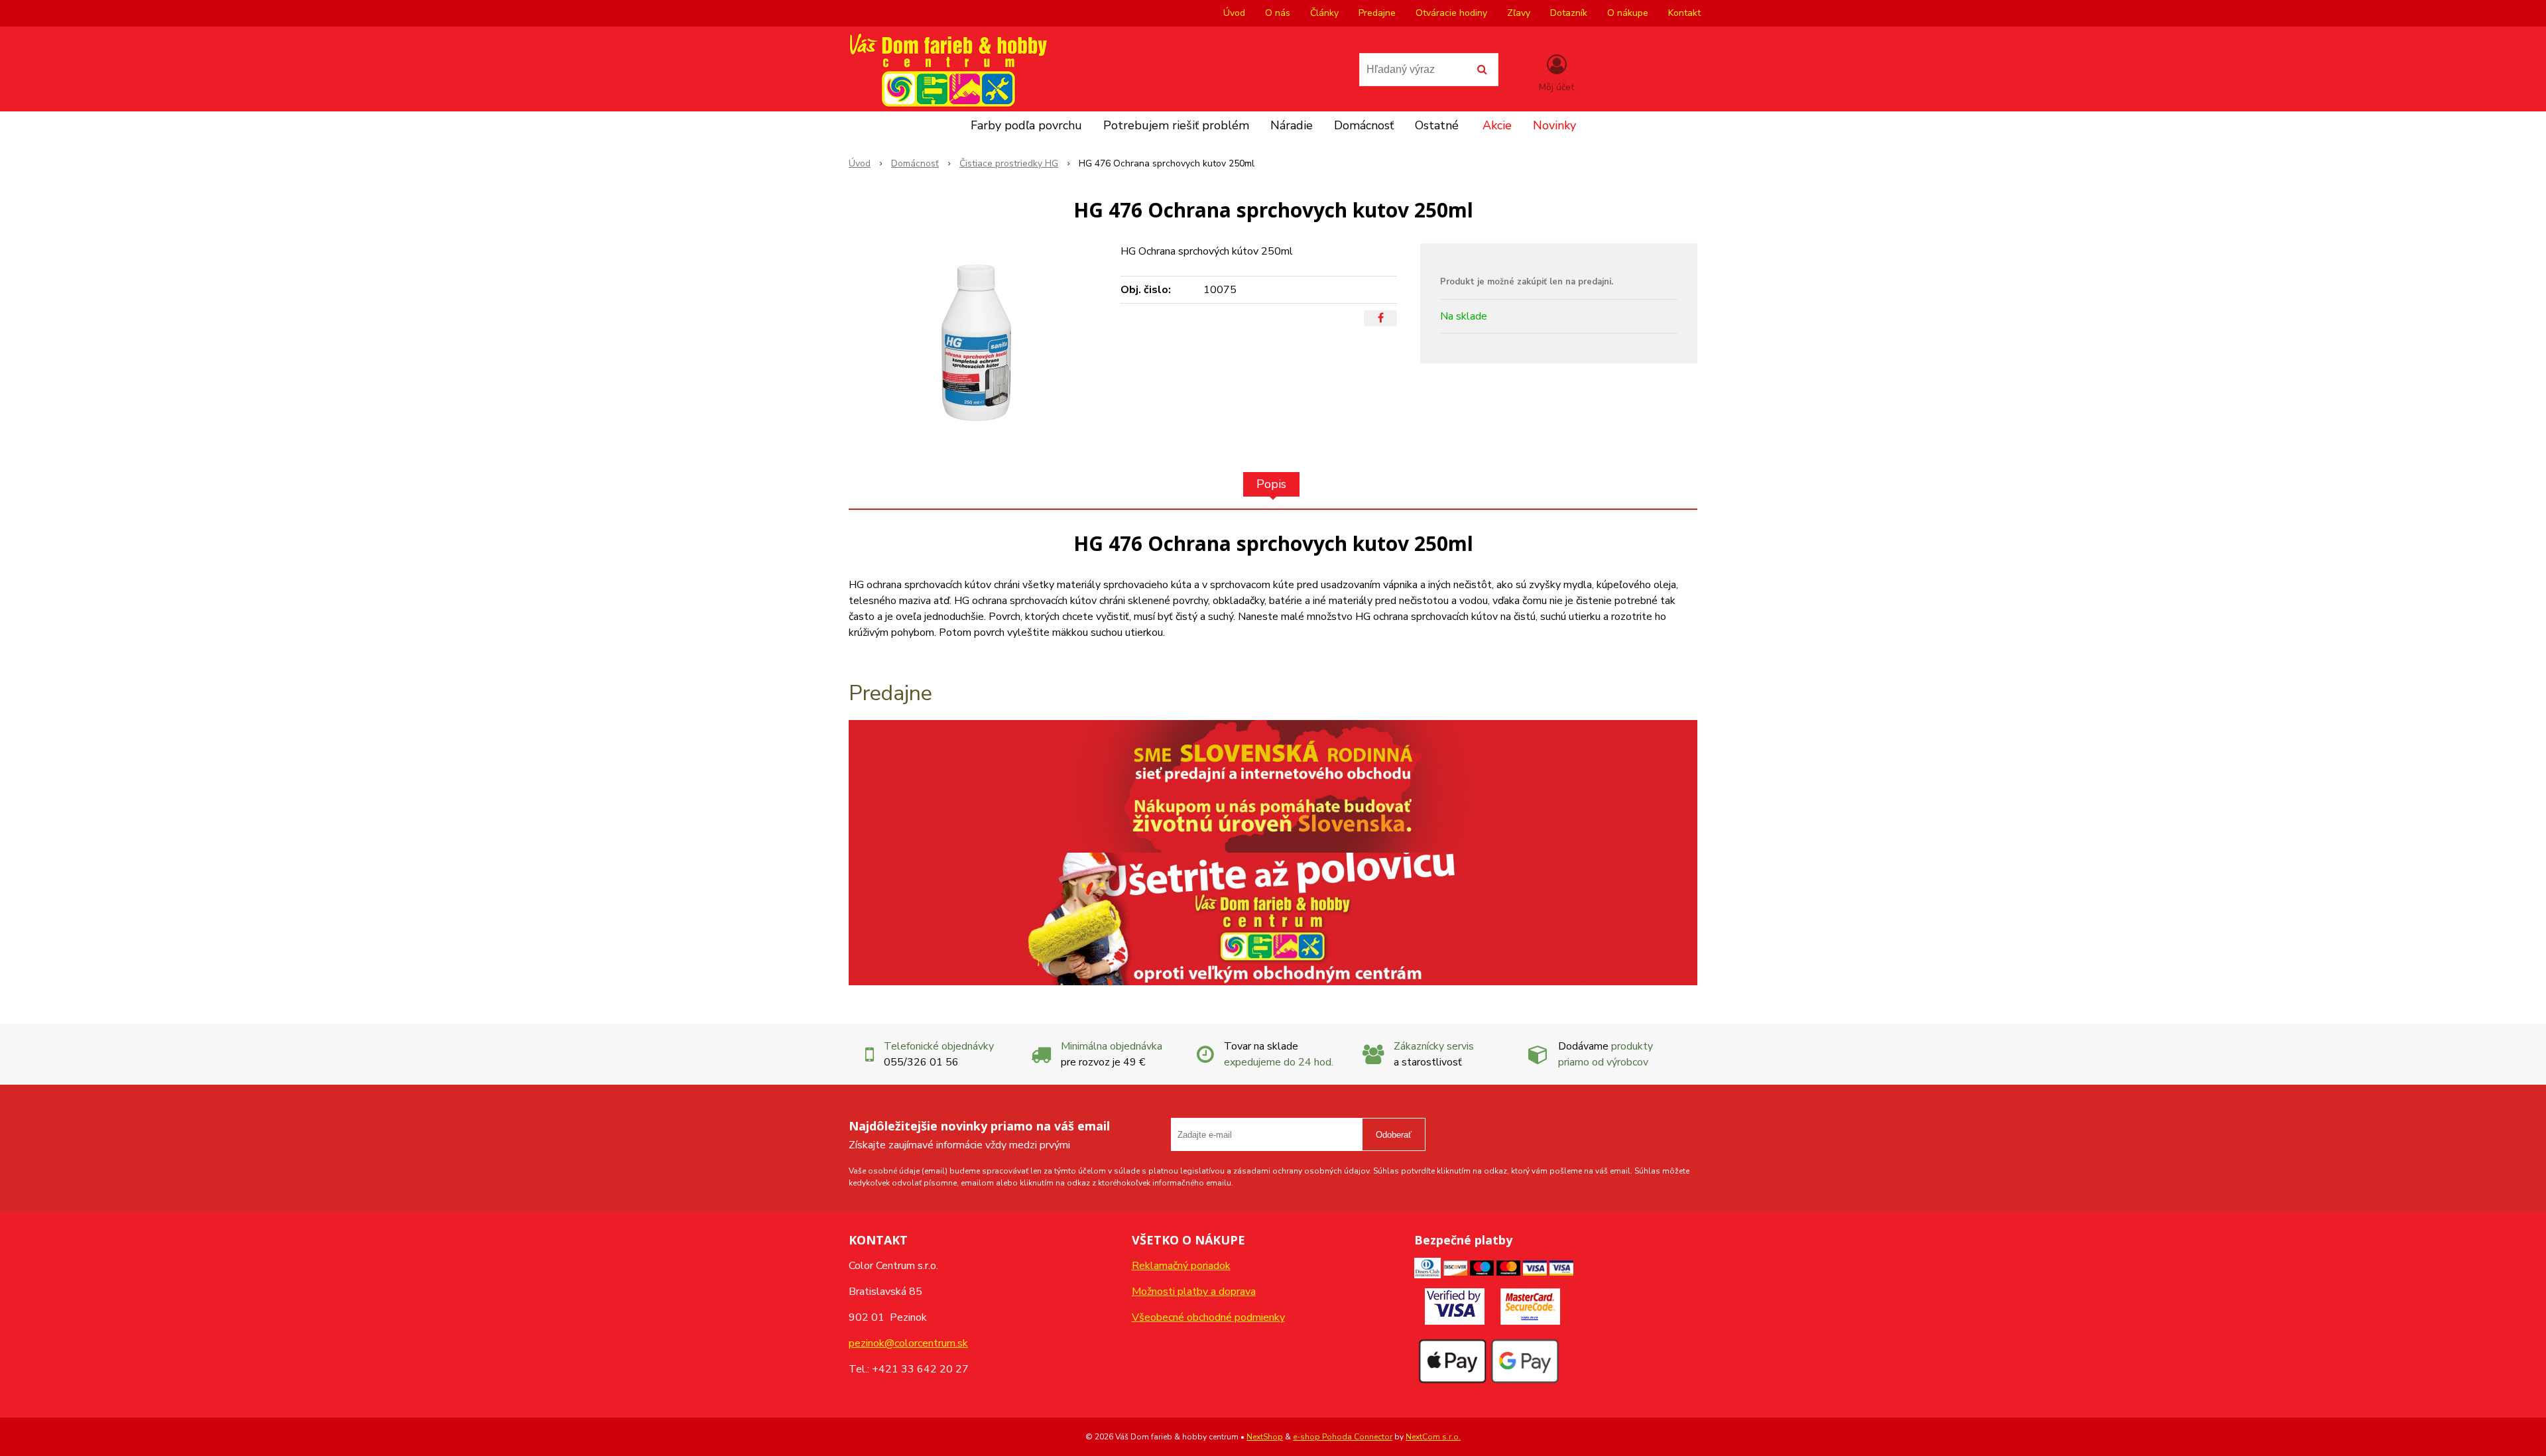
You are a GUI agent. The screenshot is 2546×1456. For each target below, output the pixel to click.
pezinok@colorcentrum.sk (908, 1343)
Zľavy (1519, 13)
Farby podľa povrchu (1026, 125)
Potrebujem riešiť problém (1176, 125)
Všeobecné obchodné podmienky (1208, 1317)
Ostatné (1437, 125)
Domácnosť (1364, 125)
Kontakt (1684, 13)
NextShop (1265, 1437)
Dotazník (1569, 13)
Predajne (1377, 13)
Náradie (1292, 125)
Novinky (1554, 125)
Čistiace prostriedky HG (1009, 163)
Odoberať (1394, 1135)
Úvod (1234, 13)
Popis (1271, 484)
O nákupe (1628, 13)
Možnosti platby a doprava (1194, 1292)
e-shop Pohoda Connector (1343, 1437)
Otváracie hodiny (1451, 13)
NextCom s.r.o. (1433, 1437)
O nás (1278, 13)
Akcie (1497, 125)
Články (1324, 13)
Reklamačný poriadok (1181, 1266)
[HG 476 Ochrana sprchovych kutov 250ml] (976, 343)
